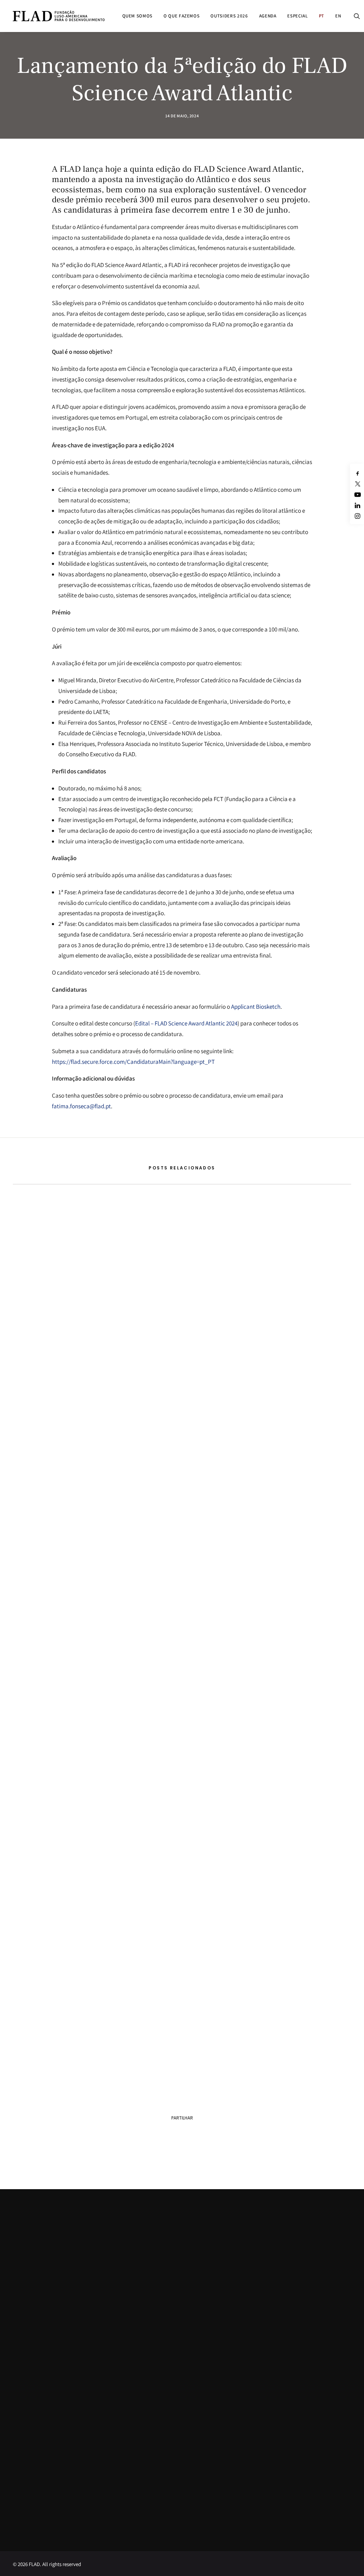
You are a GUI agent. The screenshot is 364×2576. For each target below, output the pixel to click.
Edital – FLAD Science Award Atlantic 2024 (186, 1023)
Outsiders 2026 (229, 16)
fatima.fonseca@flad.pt (81, 1106)
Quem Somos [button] (138, 16)
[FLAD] (59, 16)
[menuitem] (138, 16)
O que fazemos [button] (181, 16)
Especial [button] (297, 16)
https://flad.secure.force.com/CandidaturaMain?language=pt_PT (133, 1062)
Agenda (268, 16)
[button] (357, 16)
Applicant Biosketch (256, 1007)
